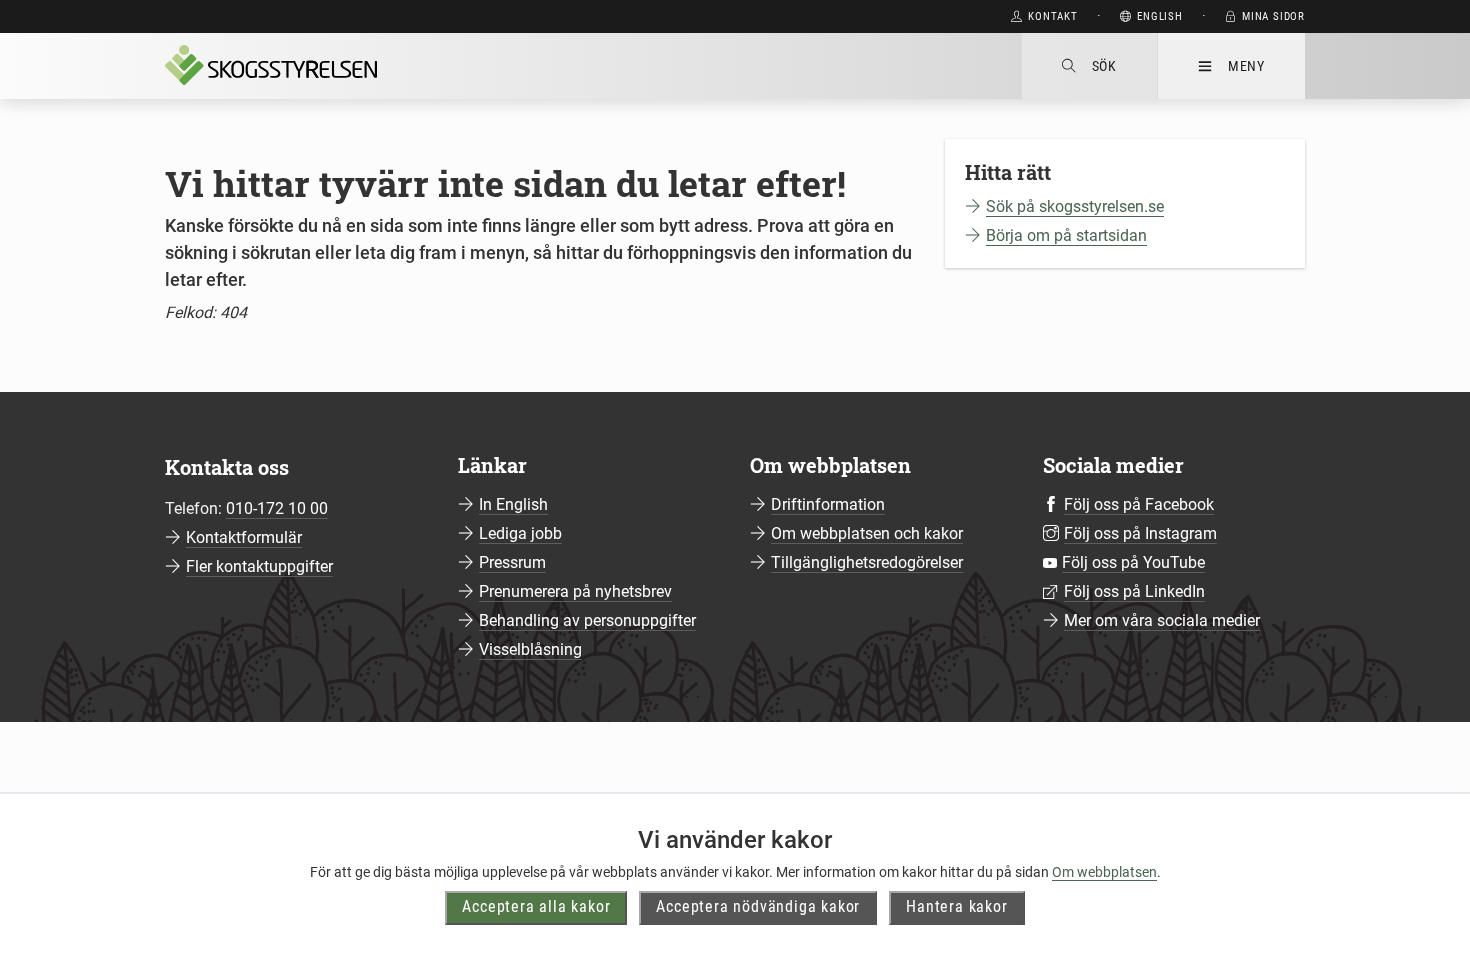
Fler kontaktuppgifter (259, 566)
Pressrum (512, 562)
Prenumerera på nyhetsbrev (575, 591)
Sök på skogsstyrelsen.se (1075, 206)
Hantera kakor (956, 906)
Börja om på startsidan (1066, 235)
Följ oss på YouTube (1133, 562)
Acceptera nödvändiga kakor (758, 906)
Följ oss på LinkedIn (1134, 591)
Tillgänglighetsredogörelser (867, 562)
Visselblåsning (530, 649)
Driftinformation (828, 504)
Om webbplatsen (1104, 872)
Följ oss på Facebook (1139, 504)
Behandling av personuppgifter (587, 620)
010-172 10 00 (277, 508)
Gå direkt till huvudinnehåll (891, 16)
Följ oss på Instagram (1140, 533)
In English (513, 504)
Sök (1104, 66)
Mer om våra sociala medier (1162, 620)
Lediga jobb (520, 533)
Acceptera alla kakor (536, 906)
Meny (1246, 66)
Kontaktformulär (244, 537)
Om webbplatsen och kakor (867, 533)
